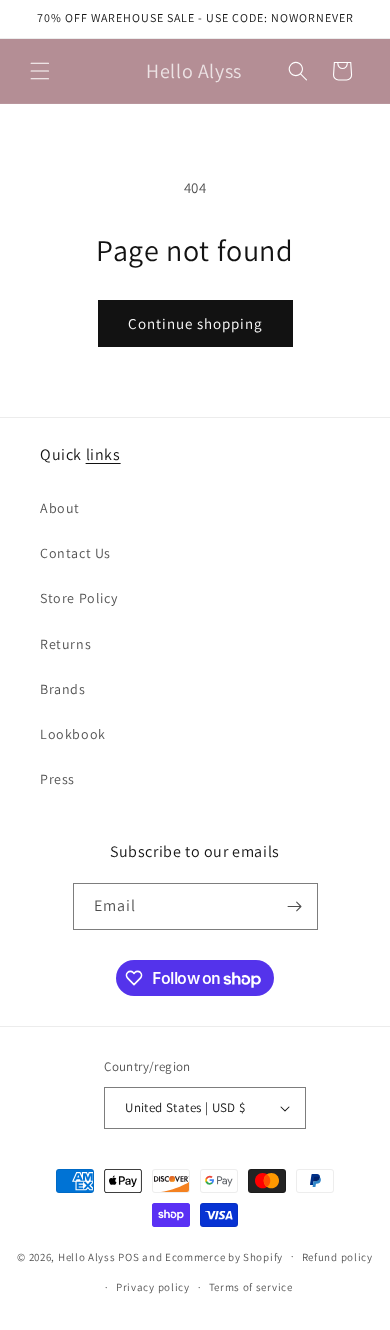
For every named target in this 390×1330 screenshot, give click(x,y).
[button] (40, 71)
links (103, 454)
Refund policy (337, 1257)
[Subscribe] (295, 906)
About (60, 508)
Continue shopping (195, 323)
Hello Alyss (87, 1256)
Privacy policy (153, 1287)
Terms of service (251, 1287)
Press (57, 779)
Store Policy (78, 598)
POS (128, 1256)
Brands (63, 689)
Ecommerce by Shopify (224, 1256)
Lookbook (73, 734)
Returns (65, 644)
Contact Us (75, 553)
